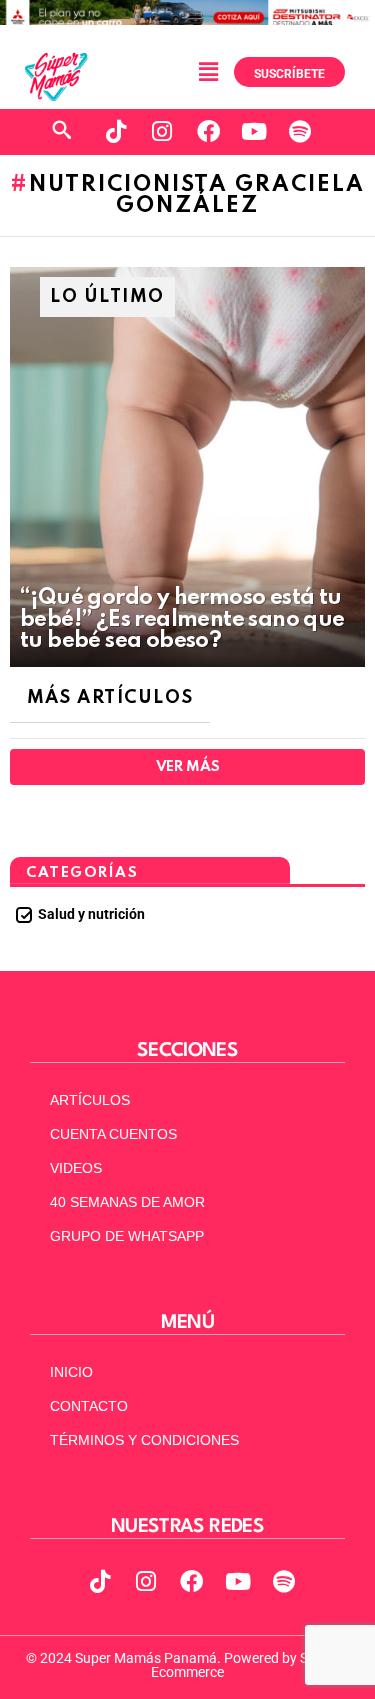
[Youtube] (254, 132)
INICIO (71, 1372)
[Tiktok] (116, 132)
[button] (208, 72)
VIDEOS (76, 1168)
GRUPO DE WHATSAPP (127, 1236)
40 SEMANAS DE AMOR (127, 1202)
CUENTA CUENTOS (113, 1134)
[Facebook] (208, 132)
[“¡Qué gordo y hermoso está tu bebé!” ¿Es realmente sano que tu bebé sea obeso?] (187, 467)
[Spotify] (300, 132)
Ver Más (187, 767)
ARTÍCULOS (90, 1100)
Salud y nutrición (91, 914)
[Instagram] (162, 132)
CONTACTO (89, 1406)
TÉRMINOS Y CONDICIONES (144, 1440)
